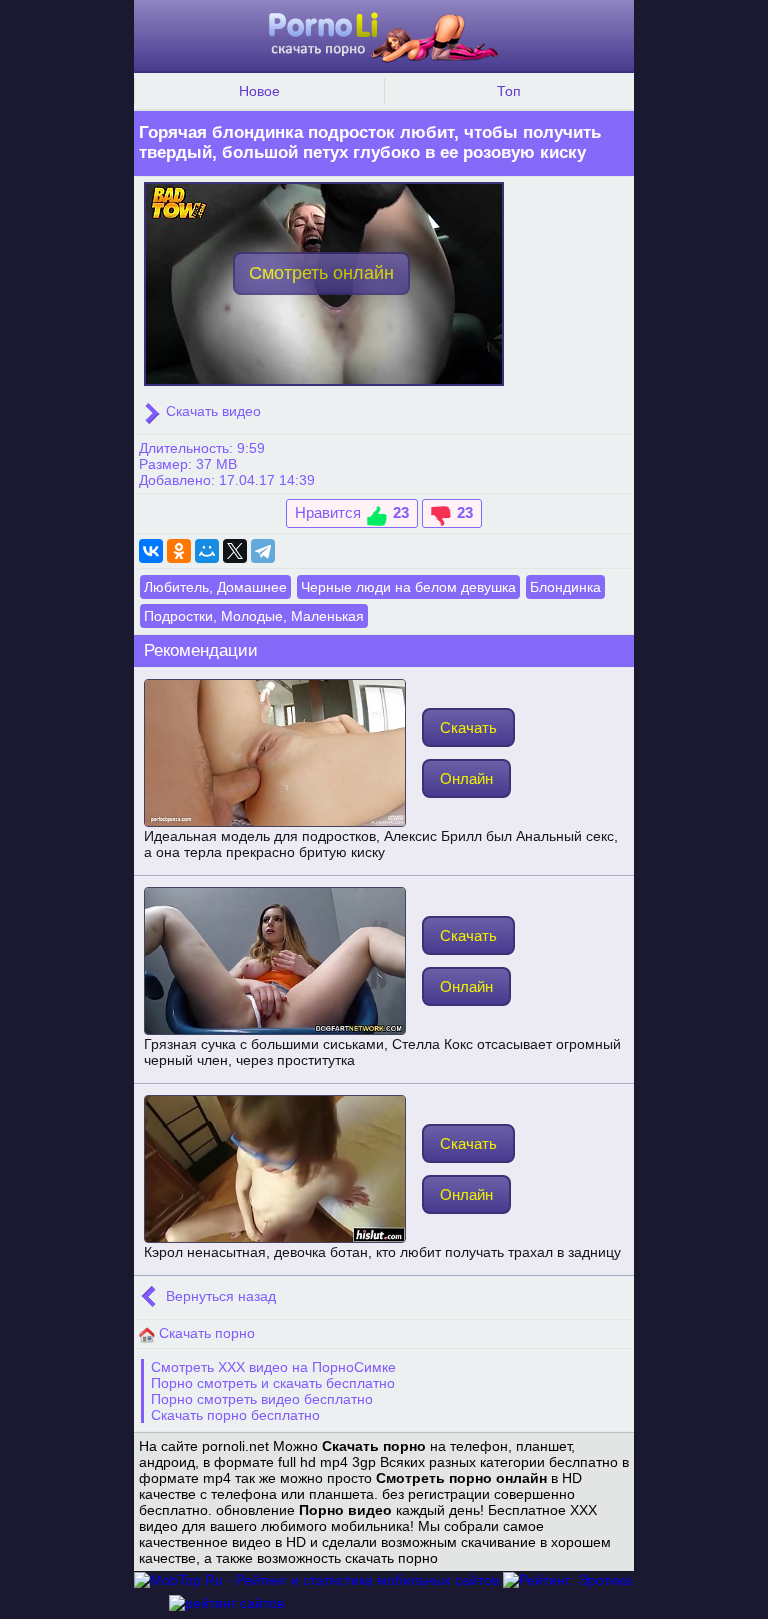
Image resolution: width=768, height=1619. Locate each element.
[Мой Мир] (207, 551)
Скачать (468, 727)
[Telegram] (263, 551)
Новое (259, 91)
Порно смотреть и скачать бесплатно (273, 1383)
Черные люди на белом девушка (408, 587)
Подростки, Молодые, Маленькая (254, 616)
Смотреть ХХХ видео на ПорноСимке (273, 1367)
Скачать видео (211, 411)
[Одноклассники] (179, 551)
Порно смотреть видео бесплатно (262, 1399)
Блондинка (565, 587)
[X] (235, 551)
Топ (509, 91)
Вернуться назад (219, 1296)
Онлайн (466, 778)
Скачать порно (205, 1333)
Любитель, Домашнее (215, 587)
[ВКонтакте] (151, 551)
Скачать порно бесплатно (235, 1415)
